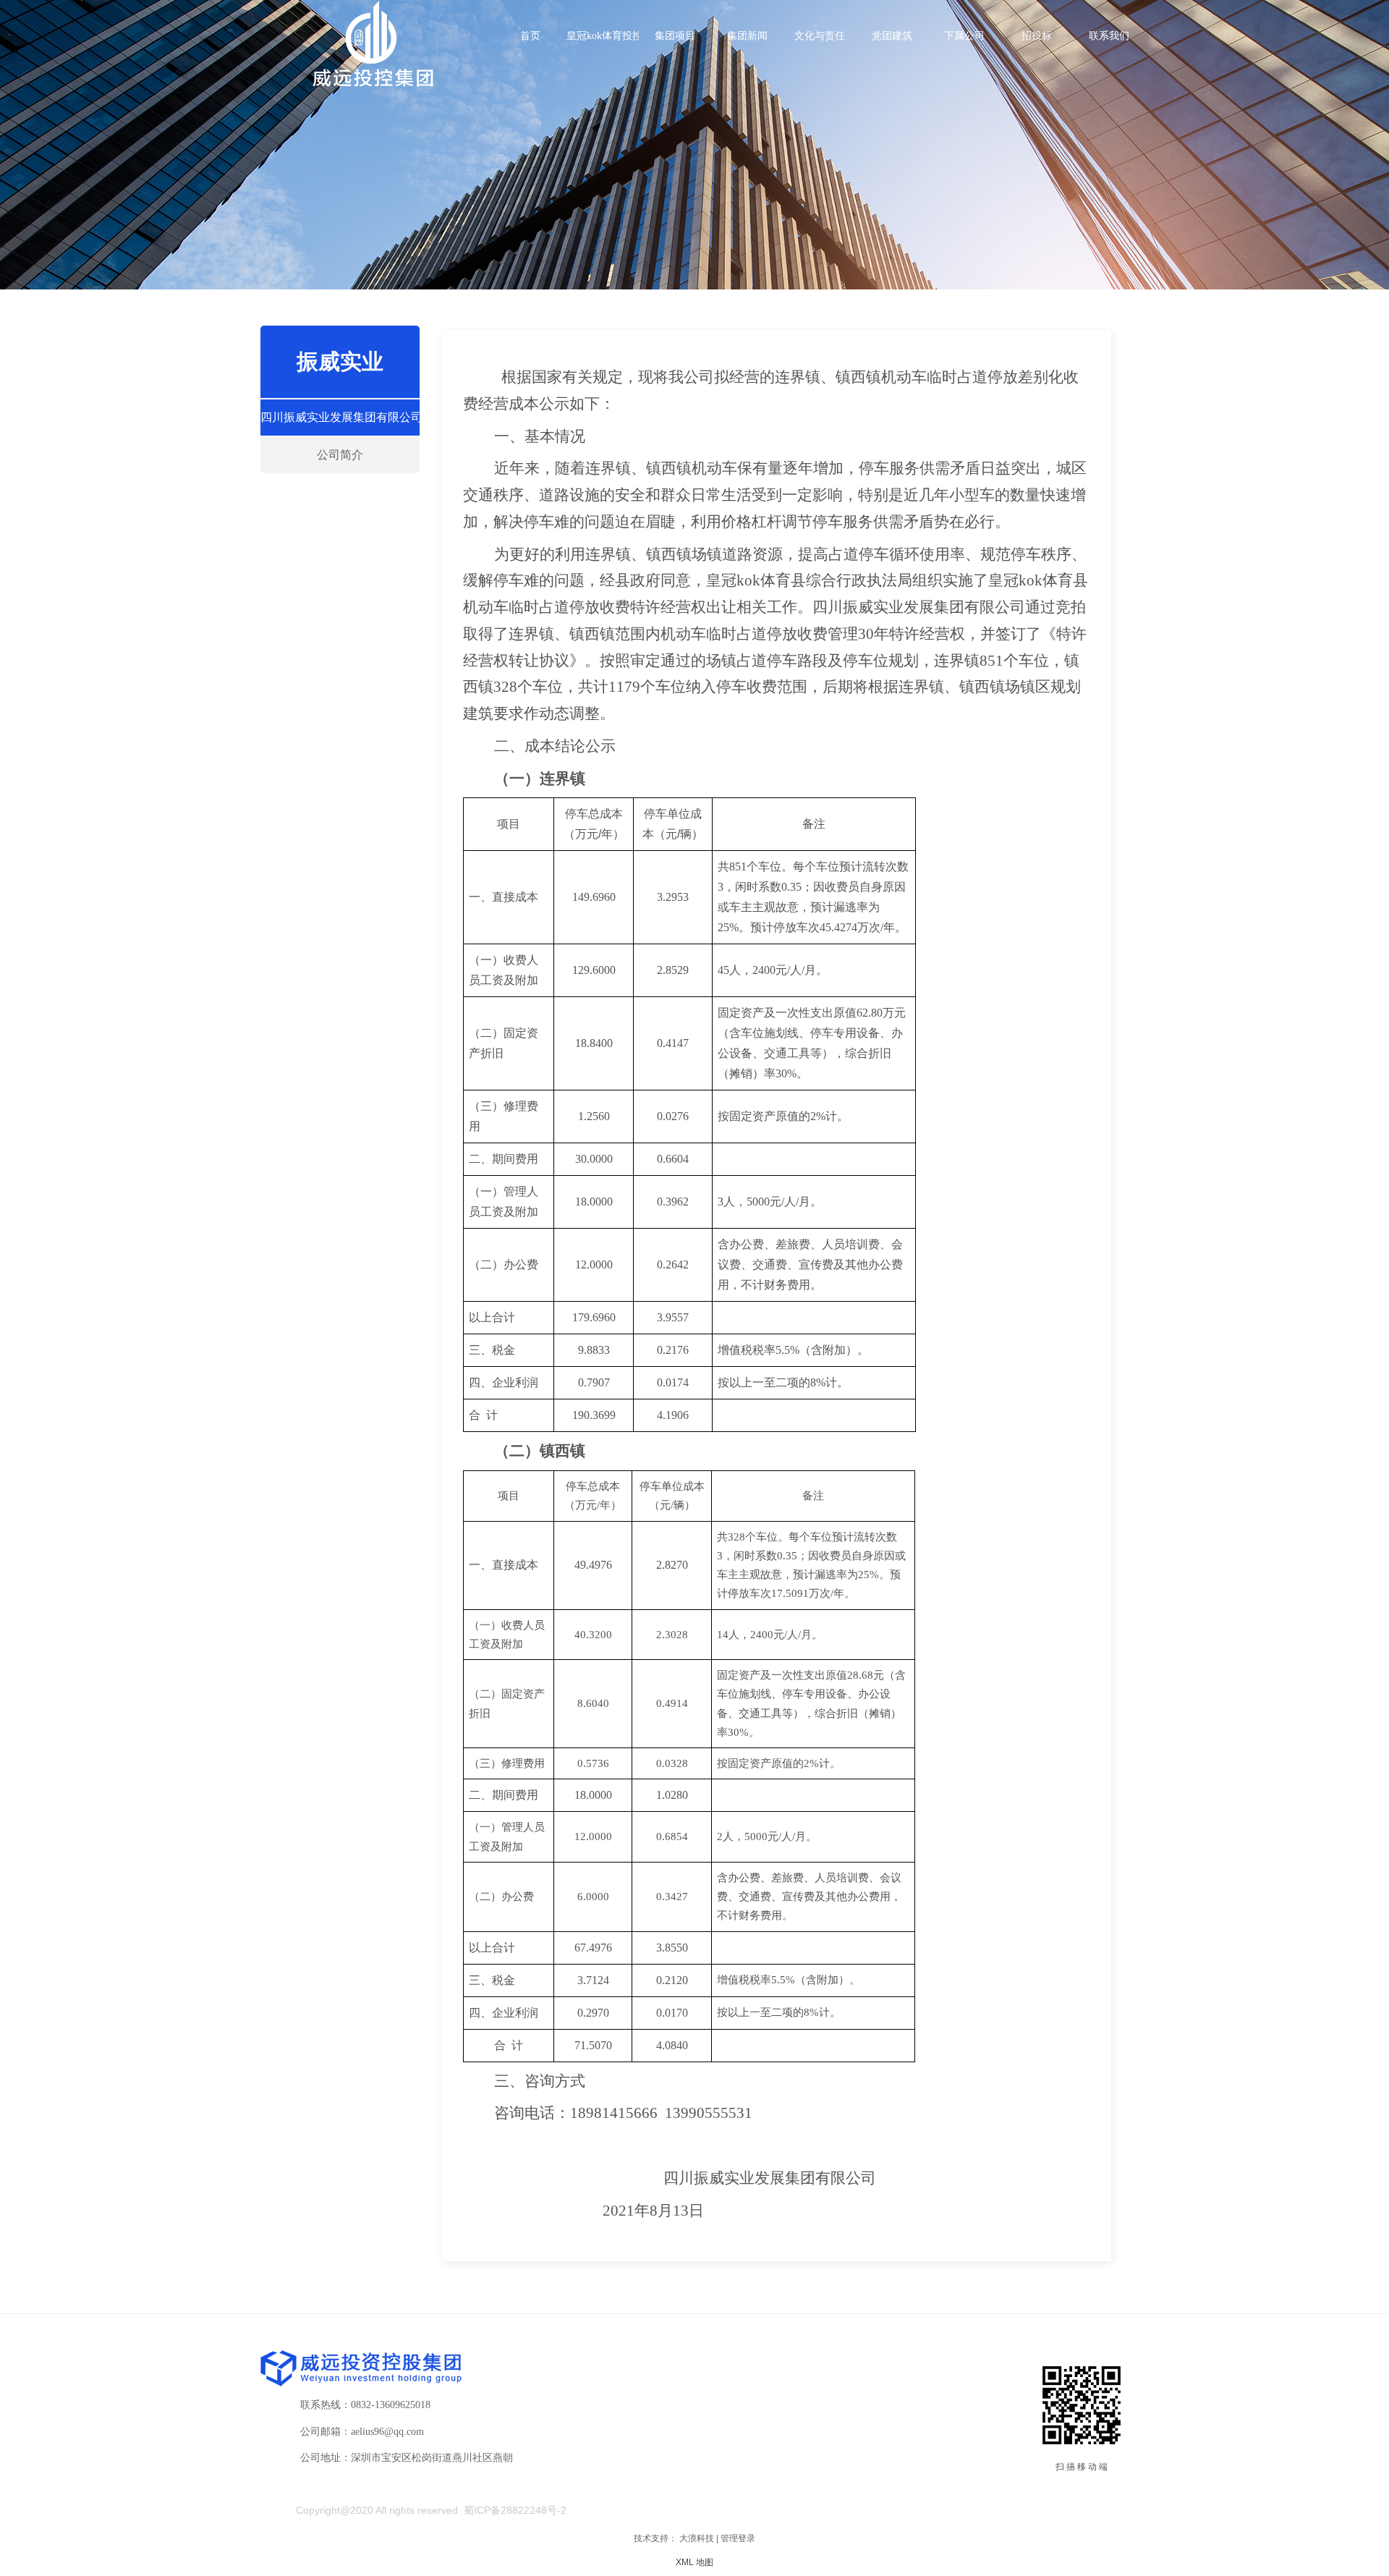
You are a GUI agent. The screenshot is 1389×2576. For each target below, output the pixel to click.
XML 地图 (694, 2562)
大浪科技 (697, 2538)
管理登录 (738, 2538)
